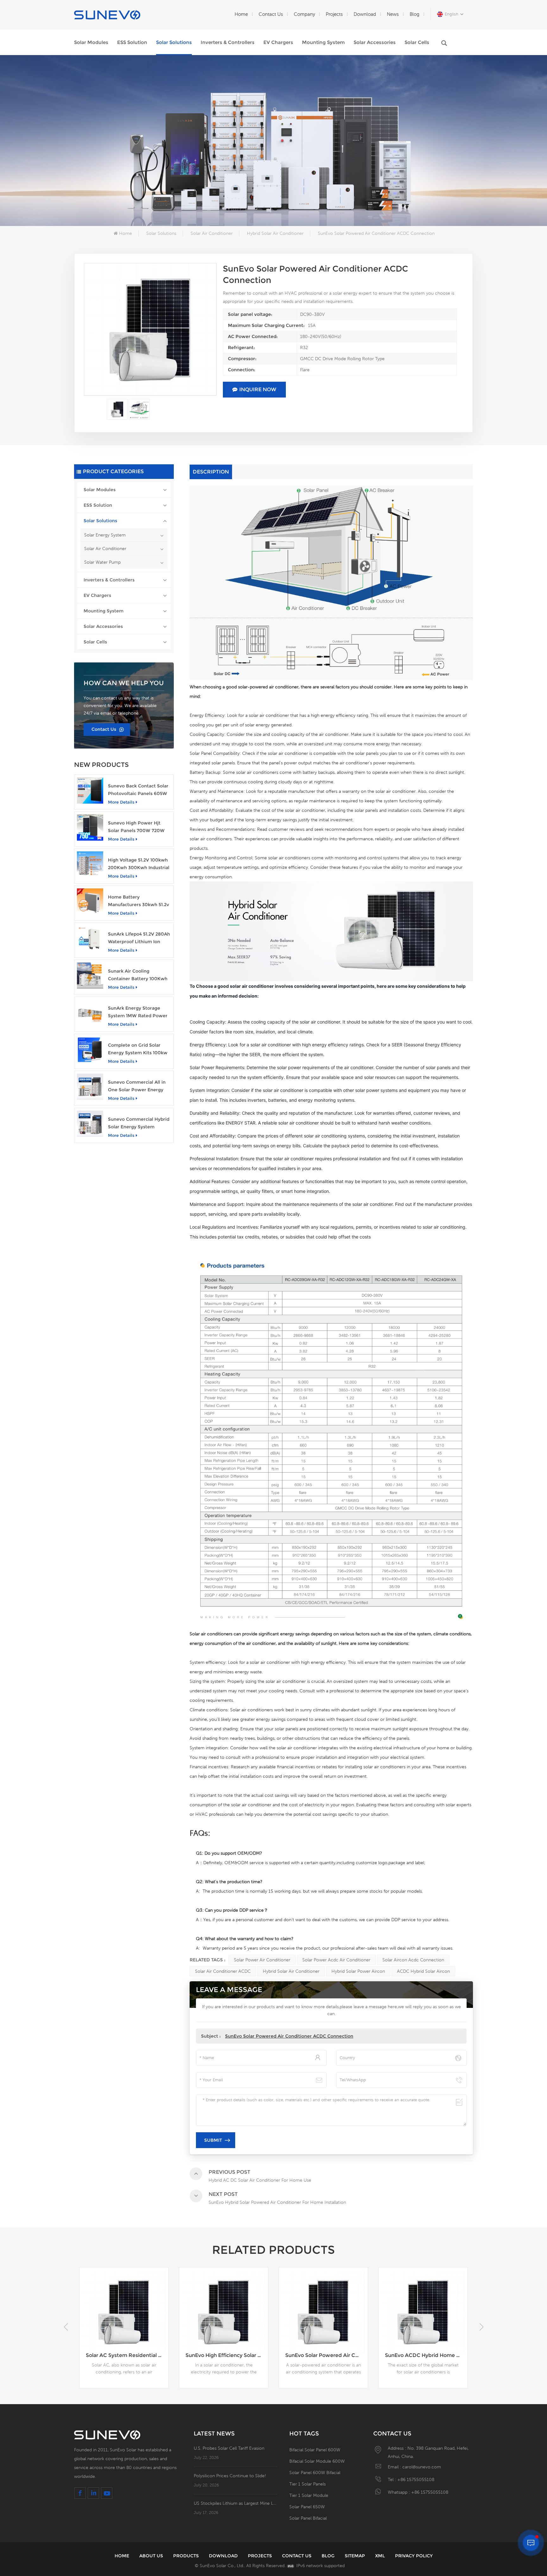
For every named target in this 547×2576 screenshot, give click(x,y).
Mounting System (323, 42)
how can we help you (124, 683)
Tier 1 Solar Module (309, 2495)
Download (365, 14)
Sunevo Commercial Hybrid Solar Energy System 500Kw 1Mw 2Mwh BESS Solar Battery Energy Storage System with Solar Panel (139, 1123)
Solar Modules (91, 42)
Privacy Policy (414, 2556)
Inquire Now (258, 389)
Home (241, 14)
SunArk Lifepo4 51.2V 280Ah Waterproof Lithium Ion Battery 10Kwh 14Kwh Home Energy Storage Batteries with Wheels (139, 938)
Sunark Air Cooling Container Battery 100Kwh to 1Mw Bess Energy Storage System (138, 975)
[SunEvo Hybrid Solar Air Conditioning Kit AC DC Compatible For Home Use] (423, 2312)
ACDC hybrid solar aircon (423, 1971)
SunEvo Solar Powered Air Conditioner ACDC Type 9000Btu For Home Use (227, 2355)
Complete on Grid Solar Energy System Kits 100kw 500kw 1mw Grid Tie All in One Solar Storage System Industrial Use (138, 1049)
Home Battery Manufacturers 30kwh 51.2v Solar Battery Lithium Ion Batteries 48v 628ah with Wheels (138, 901)
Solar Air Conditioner (212, 233)
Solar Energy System (105, 535)
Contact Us (271, 14)
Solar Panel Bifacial (308, 2518)
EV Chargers (278, 42)
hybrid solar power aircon (358, 1971)
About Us (151, 2556)
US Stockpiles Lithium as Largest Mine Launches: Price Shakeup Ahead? (236, 2503)
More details (121, 802)
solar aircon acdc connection (413, 1960)
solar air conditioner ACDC (223, 1971)
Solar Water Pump (102, 562)
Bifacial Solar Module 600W (317, 2461)
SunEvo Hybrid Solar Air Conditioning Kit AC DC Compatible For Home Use (426, 2355)
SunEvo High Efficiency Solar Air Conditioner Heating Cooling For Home (127, 2355)
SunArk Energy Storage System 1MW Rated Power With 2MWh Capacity (138, 1012)
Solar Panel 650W (307, 2507)
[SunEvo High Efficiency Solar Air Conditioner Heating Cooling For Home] (124, 2312)
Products (186, 2556)
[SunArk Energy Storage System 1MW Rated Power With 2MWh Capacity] (90, 1013)
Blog (415, 14)
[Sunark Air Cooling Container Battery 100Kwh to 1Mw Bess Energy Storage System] (90, 976)
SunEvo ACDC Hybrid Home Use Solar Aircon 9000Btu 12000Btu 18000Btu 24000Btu (327, 2355)
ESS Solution (132, 42)
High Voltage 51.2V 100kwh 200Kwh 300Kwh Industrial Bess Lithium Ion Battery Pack (139, 864)
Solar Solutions (174, 42)
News (393, 14)
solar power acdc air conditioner (336, 1960)
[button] (481, 2327)
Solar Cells (417, 42)
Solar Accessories (375, 42)
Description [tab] (211, 472)
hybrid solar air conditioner (291, 1971)
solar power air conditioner (262, 1960)
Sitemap (355, 2556)
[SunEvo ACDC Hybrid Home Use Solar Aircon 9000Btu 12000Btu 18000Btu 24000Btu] (323, 2312)
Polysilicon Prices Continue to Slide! (230, 2476)
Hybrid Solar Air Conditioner (275, 233)
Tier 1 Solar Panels (308, 2484)
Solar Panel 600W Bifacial (315, 2473)
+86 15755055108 (416, 2479)
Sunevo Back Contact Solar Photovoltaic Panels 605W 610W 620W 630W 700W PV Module (138, 790)
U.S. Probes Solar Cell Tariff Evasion (229, 2448)
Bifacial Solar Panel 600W (315, 2450)
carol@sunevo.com (422, 2467)
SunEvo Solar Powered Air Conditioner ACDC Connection (289, 2036)
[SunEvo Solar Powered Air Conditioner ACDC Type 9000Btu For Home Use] (224, 2312)
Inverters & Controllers (228, 42)
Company (304, 14)
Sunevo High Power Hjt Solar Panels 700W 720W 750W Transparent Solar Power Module (136, 827)
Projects (334, 14)
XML (380, 2556)
